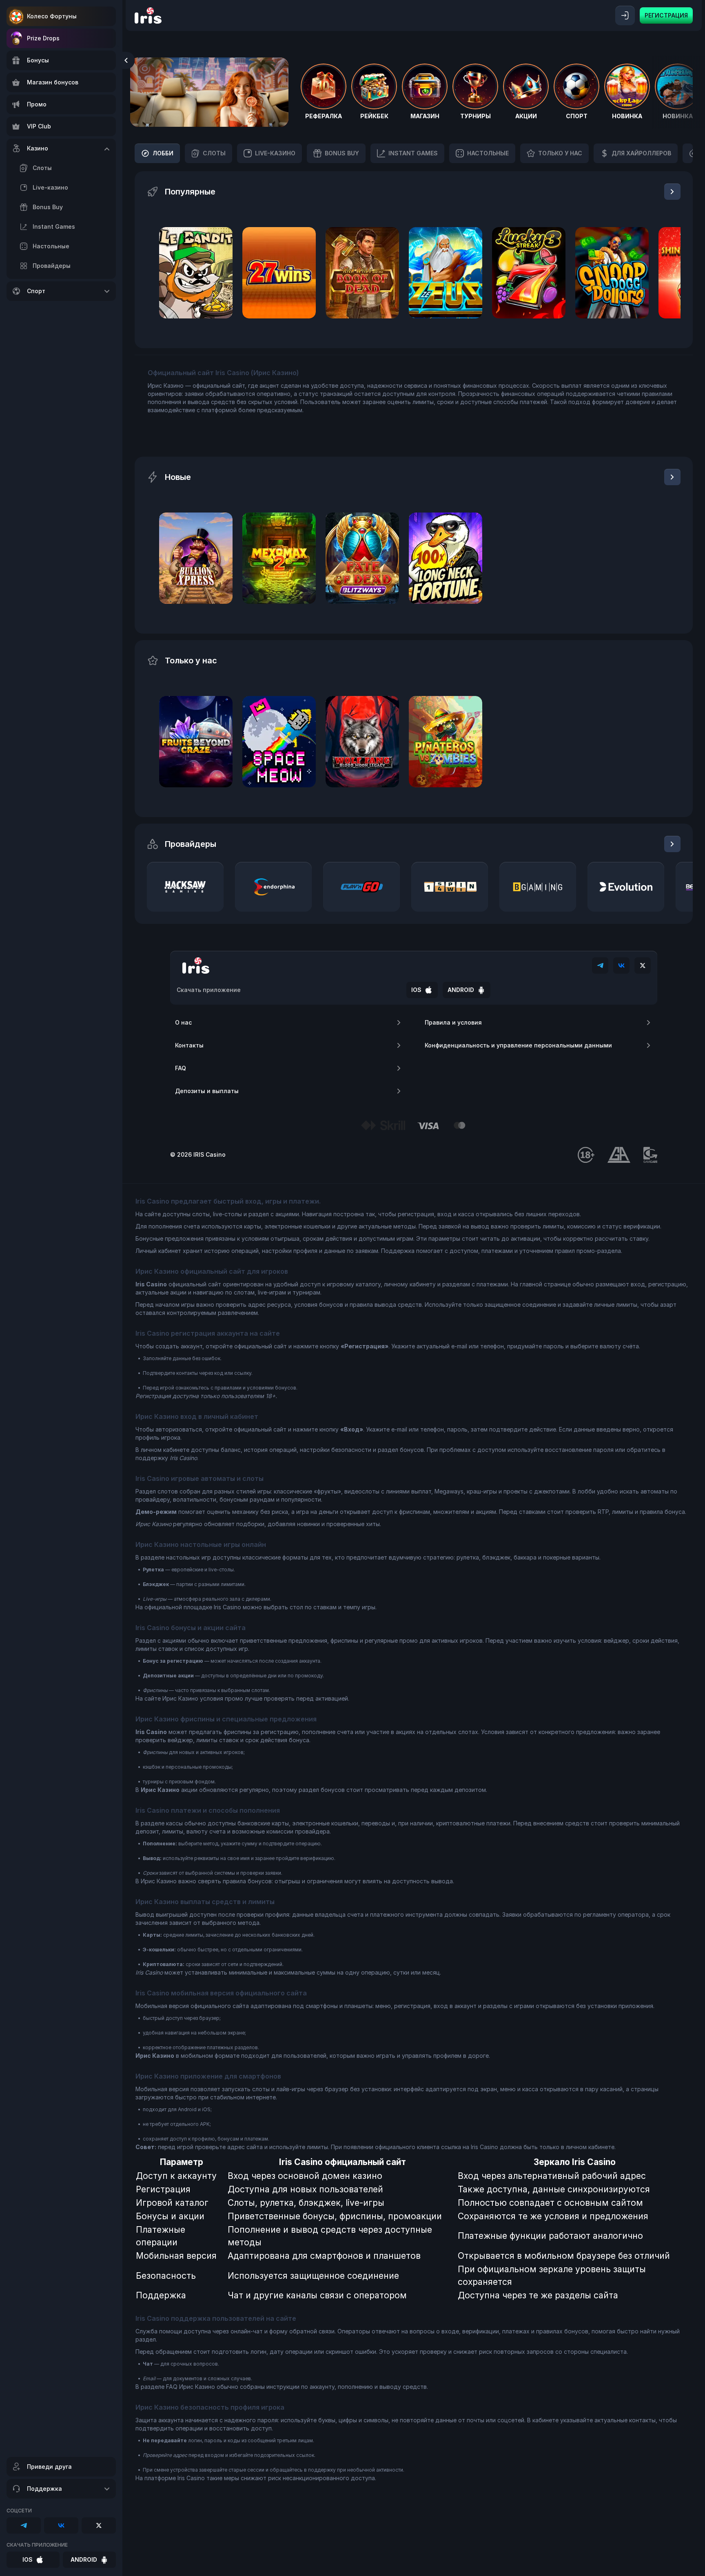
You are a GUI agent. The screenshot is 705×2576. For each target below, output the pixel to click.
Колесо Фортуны (52, 16)
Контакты (189, 1045)
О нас (183, 1022)
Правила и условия (453, 1022)
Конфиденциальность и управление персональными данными (518, 1045)
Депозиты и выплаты (207, 1091)
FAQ (181, 1068)
